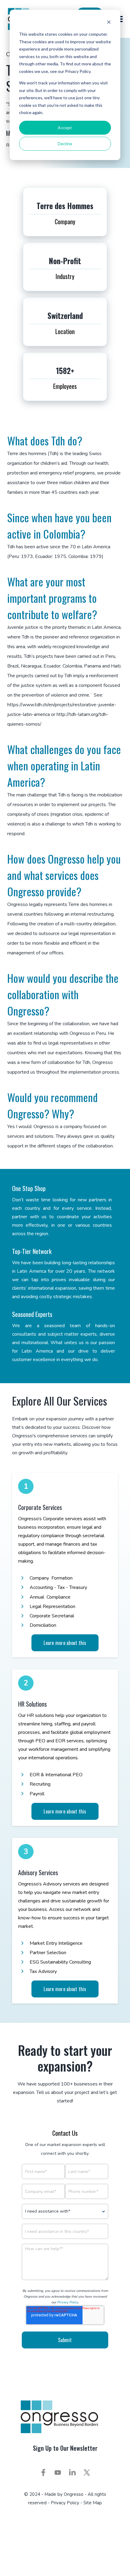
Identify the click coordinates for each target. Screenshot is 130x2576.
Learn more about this (65, 1643)
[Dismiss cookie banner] (109, 23)
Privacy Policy (68, 2302)
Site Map (93, 2503)
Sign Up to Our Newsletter (65, 2448)
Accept (65, 128)
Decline (65, 144)
